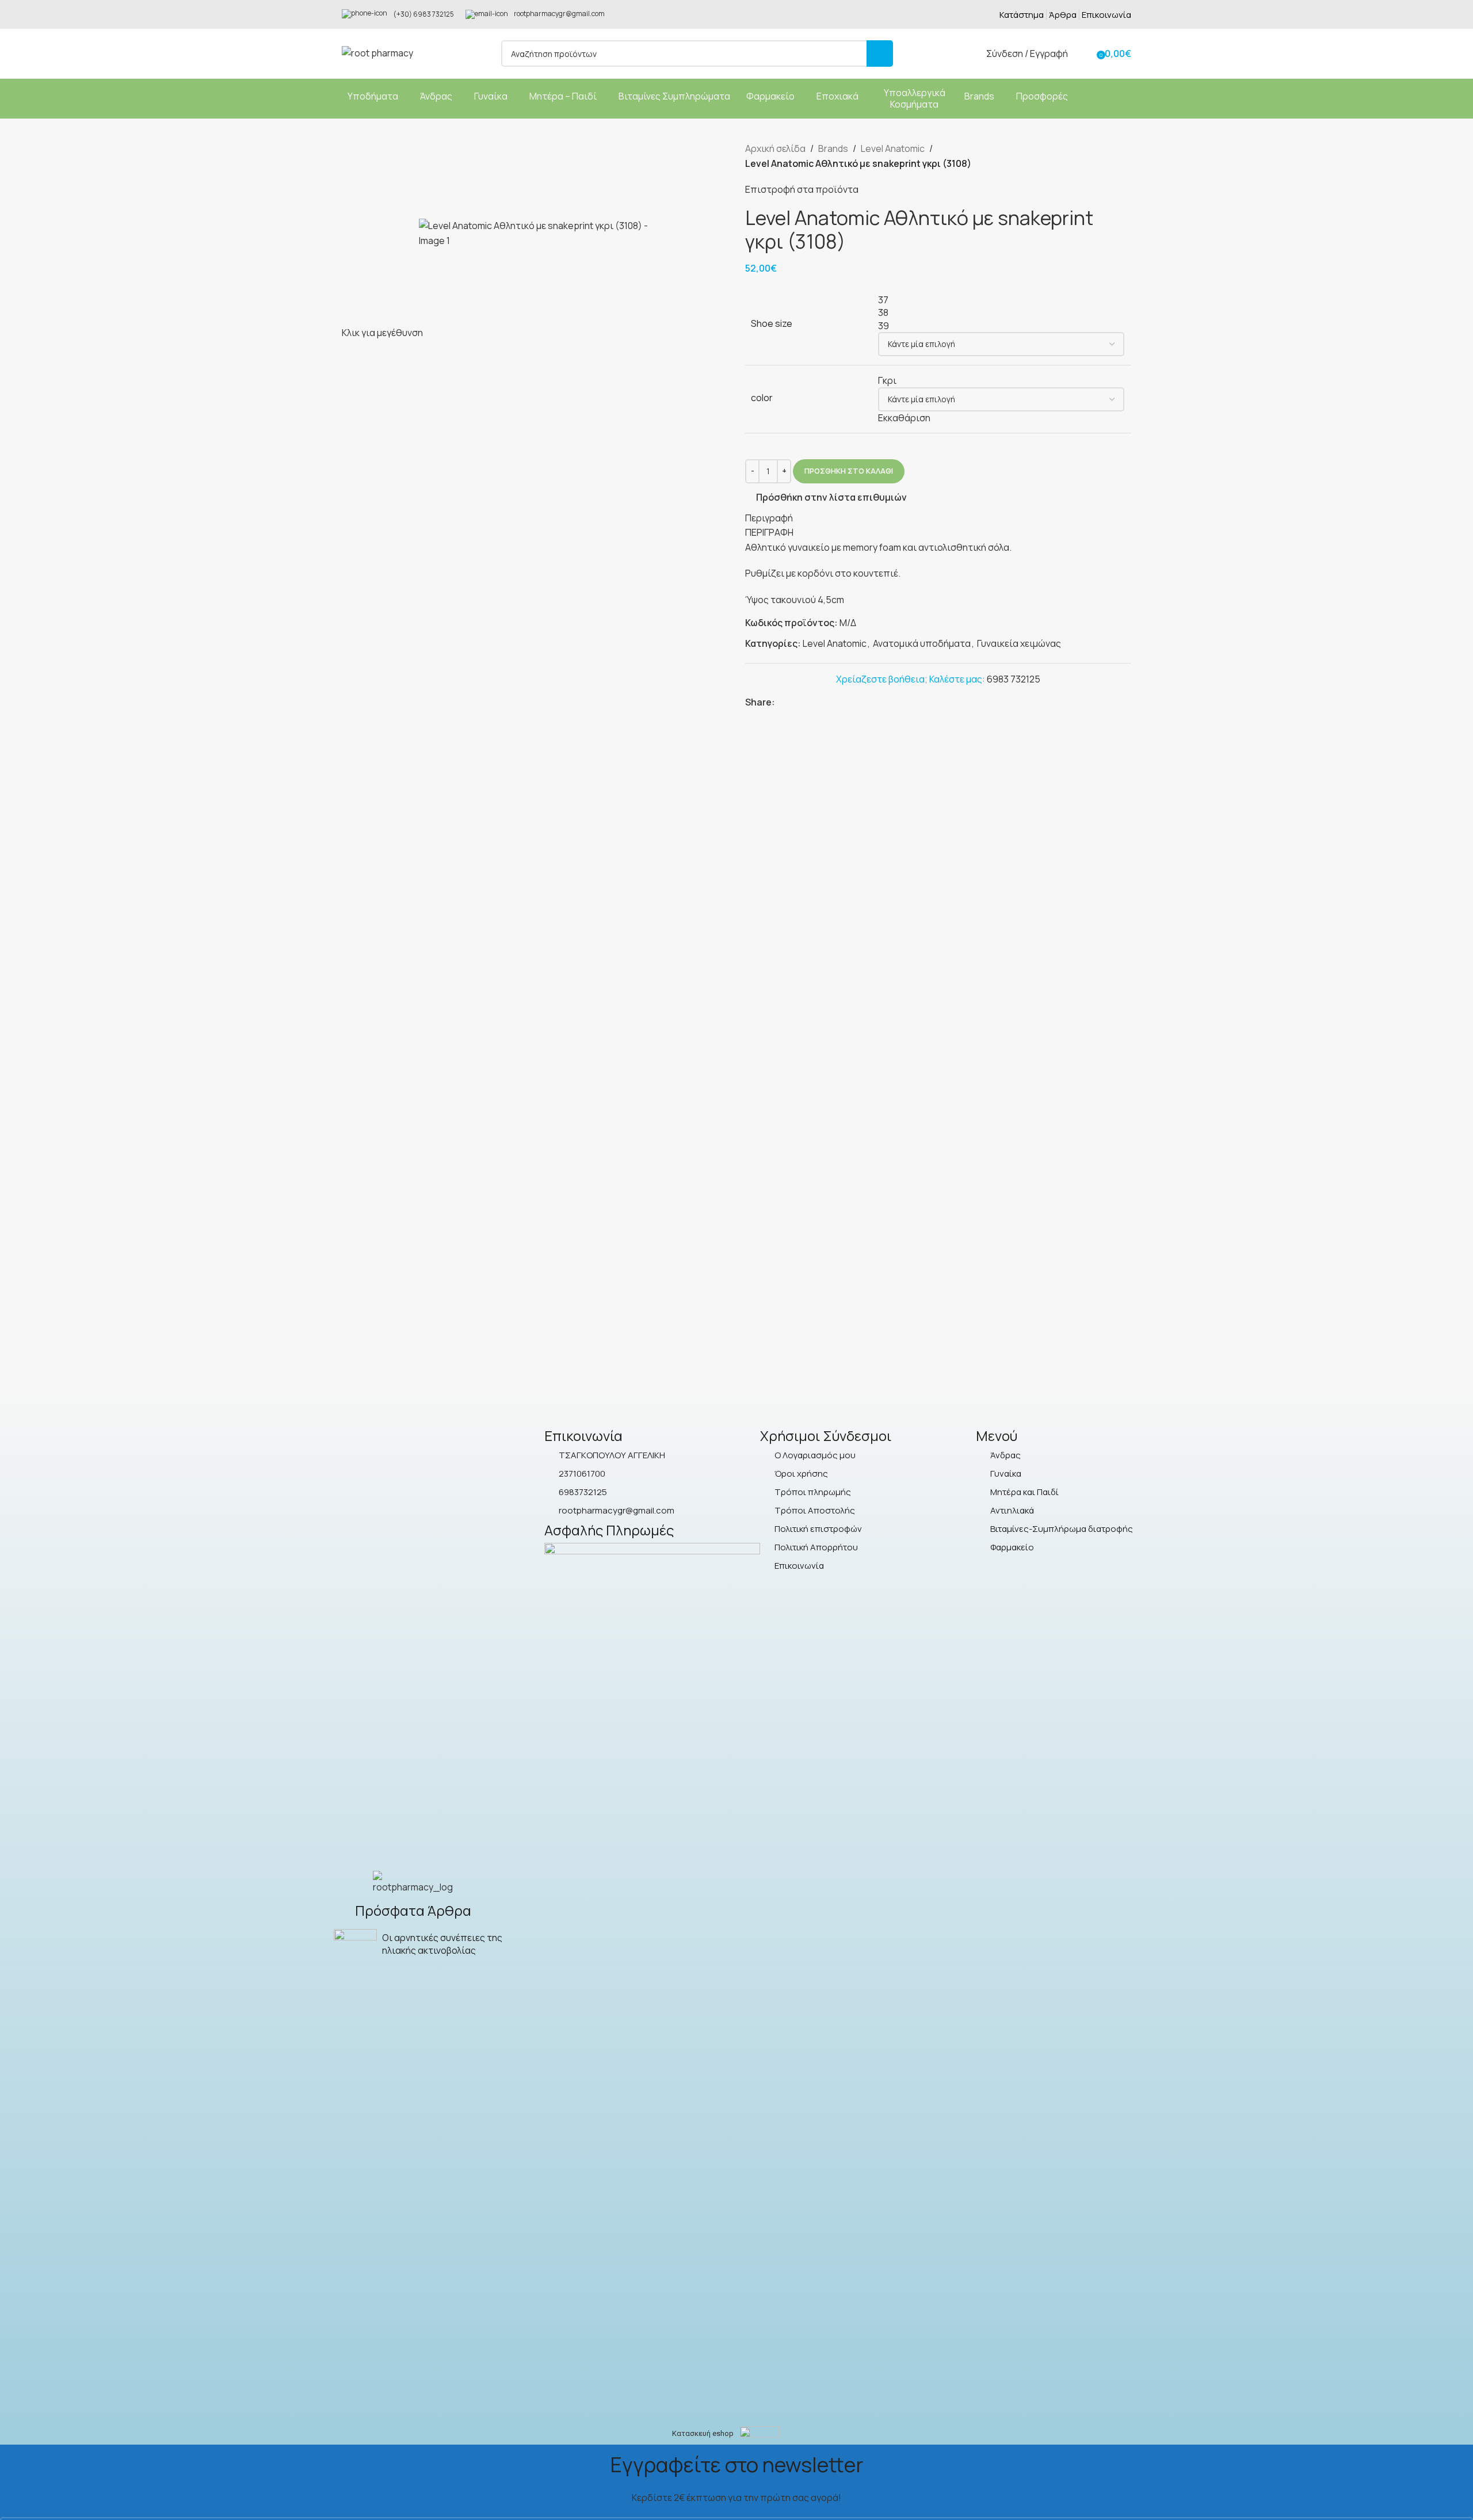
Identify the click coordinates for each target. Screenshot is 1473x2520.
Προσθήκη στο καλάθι (849, 471)
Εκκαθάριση (904, 418)
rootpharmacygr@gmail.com (559, 14)
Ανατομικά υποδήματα (922, 643)
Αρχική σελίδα (775, 148)
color (762, 398)
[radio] (1001, 300)
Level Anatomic (893, 148)
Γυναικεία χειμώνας (1019, 643)
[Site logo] (377, 52)
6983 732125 (1014, 679)
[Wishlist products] (1084, 54)
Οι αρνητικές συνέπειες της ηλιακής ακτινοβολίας (442, 1944)
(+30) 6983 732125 (423, 14)
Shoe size (772, 323)
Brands (833, 148)
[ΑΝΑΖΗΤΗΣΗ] (880, 54)
